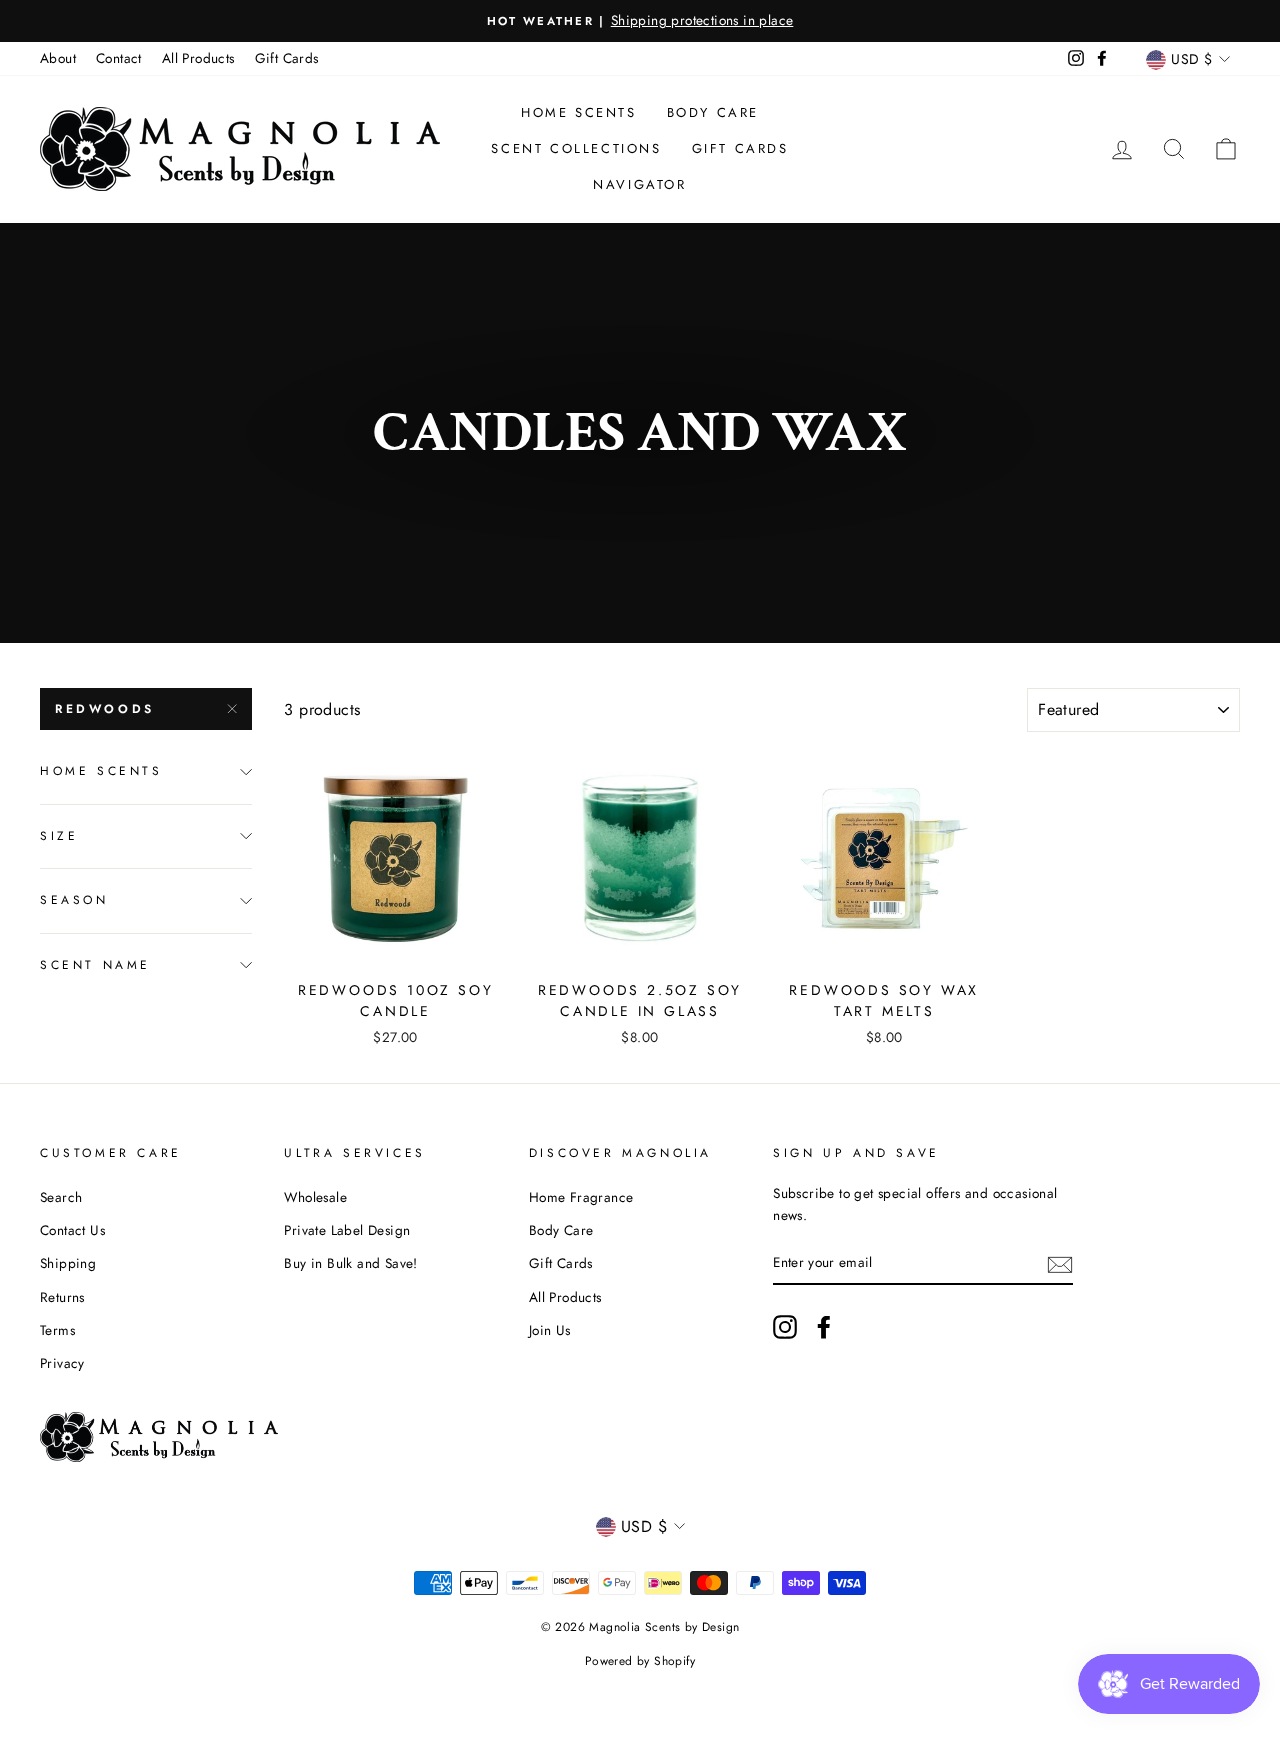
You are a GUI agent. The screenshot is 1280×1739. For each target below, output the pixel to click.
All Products (198, 58)
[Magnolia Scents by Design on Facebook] (824, 1327)
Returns (62, 1297)
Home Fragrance (581, 1197)
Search (61, 1197)
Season (74, 900)
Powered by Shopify (640, 1661)
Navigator (639, 184)
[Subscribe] (1060, 1263)
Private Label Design (347, 1230)
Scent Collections (576, 148)
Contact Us (72, 1230)
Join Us (550, 1330)
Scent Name (95, 965)
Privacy (62, 1363)
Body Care (713, 112)
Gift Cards (287, 58)
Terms (57, 1330)
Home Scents (579, 112)
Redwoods (105, 709)
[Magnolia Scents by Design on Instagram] (785, 1327)
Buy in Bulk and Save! (350, 1263)
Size (59, 836)
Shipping (68, 1263)
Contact (119, 58)
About (58, 58)
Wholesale (315, 1197)
